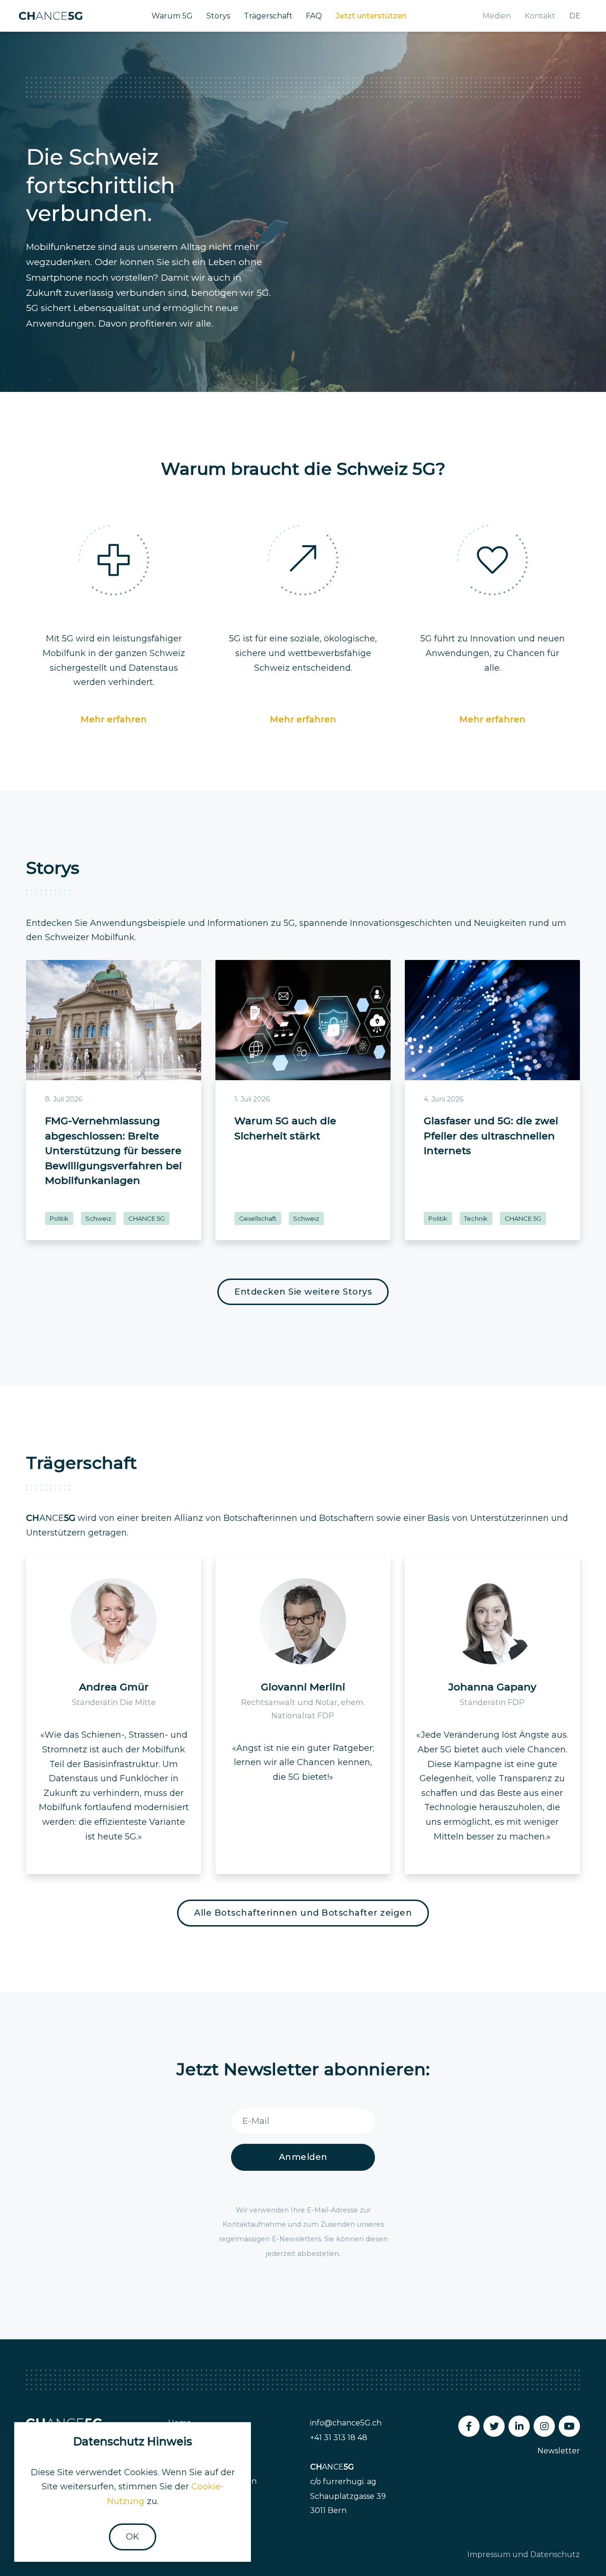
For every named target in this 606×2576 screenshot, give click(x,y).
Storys (218, 16)
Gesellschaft (258, 1218)
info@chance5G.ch (346, 2423)
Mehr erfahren (114, 720)
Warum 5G (172, 16)
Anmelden (303, 2157)
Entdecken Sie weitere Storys (303, 1292)
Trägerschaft (268, 16)
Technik (476, 1218)
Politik (59, 1218)
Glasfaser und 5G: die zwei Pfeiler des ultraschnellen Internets (491, 1136)
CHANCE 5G (147, 1218)
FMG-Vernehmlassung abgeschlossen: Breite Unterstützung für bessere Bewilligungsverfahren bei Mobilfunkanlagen (113, 1150)
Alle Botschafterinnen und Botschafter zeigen (303, 1913)
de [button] (575, 16)
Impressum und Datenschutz (524, 2554)
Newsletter (559, 2451)
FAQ (314, 16)
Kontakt (540, 16)
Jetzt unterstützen (371, 16)
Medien (497, 16)
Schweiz (98, 1218)
